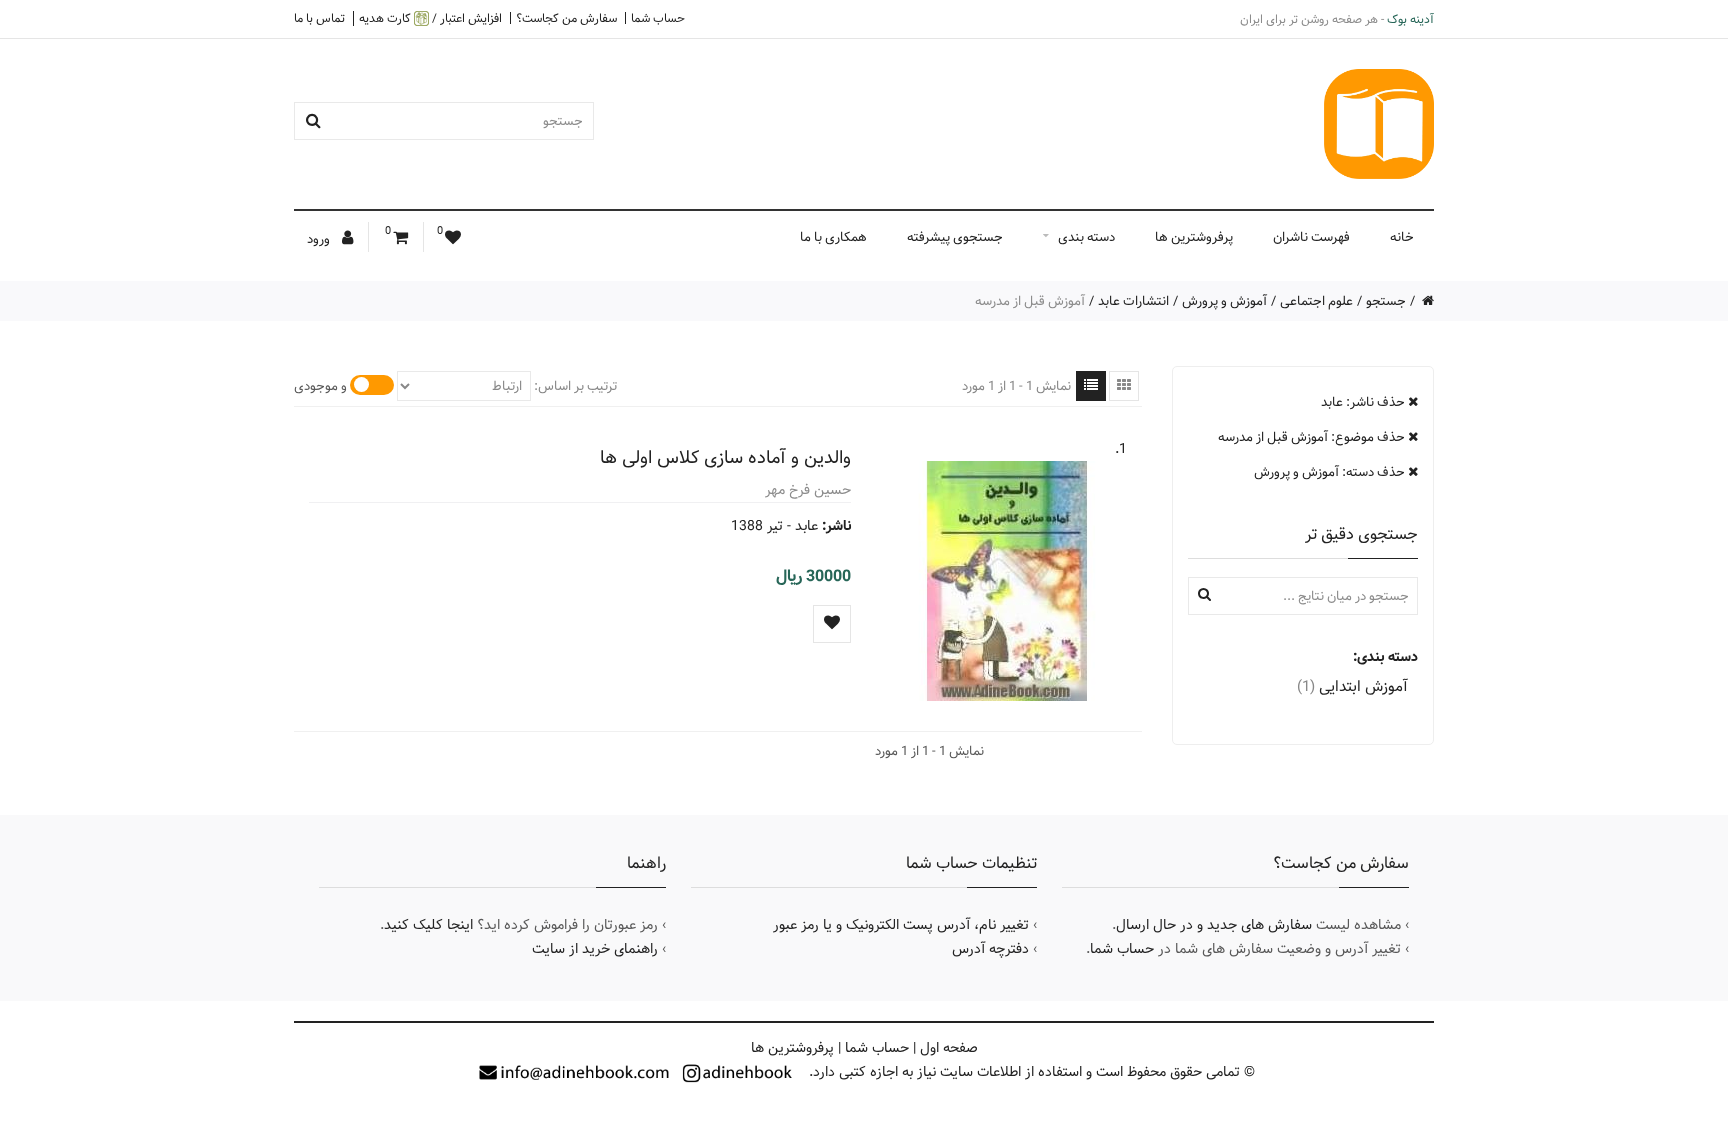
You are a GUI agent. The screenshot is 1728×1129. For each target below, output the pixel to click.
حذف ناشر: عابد (1364, 402)
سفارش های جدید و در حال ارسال (1214, 925)
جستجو (1386, 301)
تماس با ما (319, 18)
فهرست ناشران (1311, 237)
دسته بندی (1086, 237)
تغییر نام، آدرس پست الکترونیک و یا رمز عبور (901, 925)
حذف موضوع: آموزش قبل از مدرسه (1313, 437)
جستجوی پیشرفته (955, 237)
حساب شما (658, 18)
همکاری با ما (833, 237)
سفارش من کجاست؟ (566, 18)
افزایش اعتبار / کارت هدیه (430, 18)
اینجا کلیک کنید (428, 925)
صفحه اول (949, 1048)
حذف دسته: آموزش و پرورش (1331, 472)
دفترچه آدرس (990, 949)
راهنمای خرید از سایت (595, 949)
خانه (1402, 237)
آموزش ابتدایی (1352, 686)
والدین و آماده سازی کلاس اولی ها (725, 457)
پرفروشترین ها (1194, 237)
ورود (320, 239)
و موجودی (320, 386)
